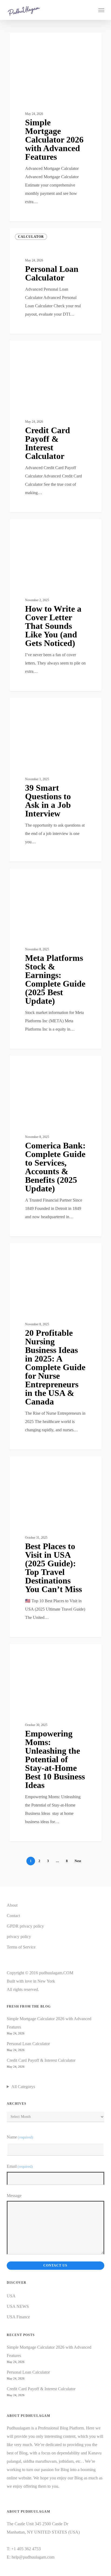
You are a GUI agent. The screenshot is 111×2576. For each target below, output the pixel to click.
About (12, 1905)
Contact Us (55, 2265)
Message (14, 2196)
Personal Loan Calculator (28, 2044)
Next (78, 1861)
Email (20, 2166)
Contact (13, 1916)
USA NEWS (18, 2306)
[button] (101, 10)
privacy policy (19, 1937)
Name (20, 2137)
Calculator (31, 41)
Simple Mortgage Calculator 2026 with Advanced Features (49, 2023)
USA (11, 2296)
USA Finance (31, 1064)
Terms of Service (21, 1947)
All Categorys (23, 2087)
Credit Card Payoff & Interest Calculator (41, 2060)
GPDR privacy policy (25, 1926)
